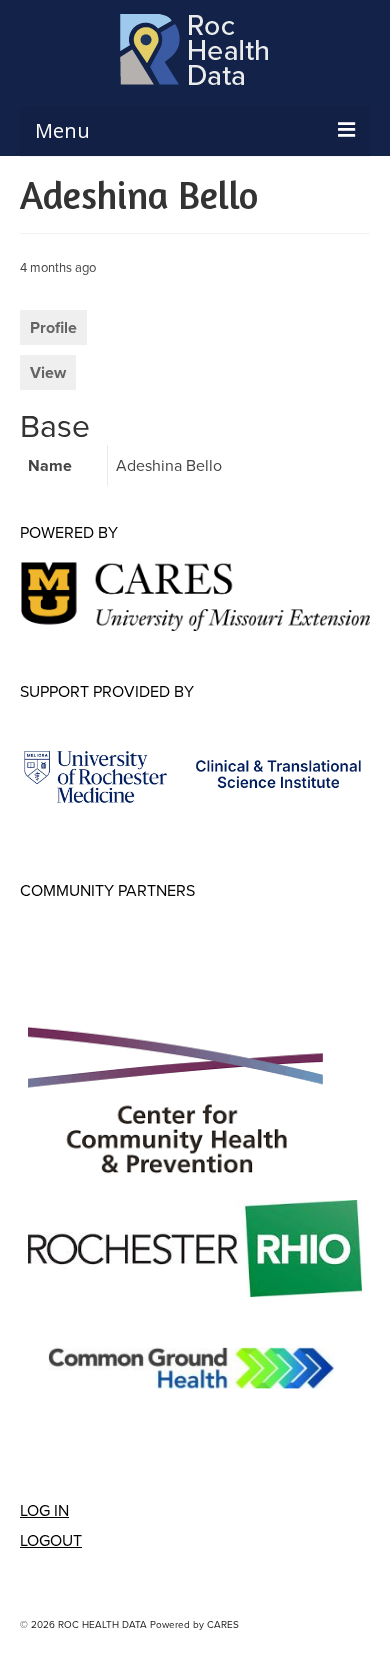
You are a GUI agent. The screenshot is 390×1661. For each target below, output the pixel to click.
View (48, 372)
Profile (53, 327)
